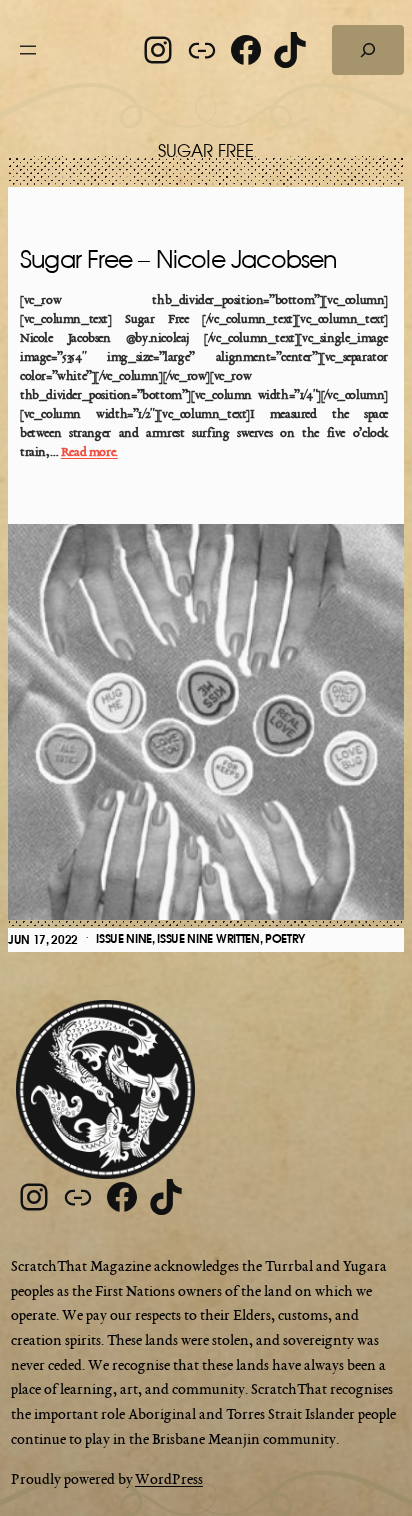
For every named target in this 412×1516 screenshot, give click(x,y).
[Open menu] (28, 50)
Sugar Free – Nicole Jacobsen (178, 261)
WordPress (169, 1480)
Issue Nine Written (208, 939)
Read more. (89, 453)
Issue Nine (124, 939)
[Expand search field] (368, 50)
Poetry (285, 939)
